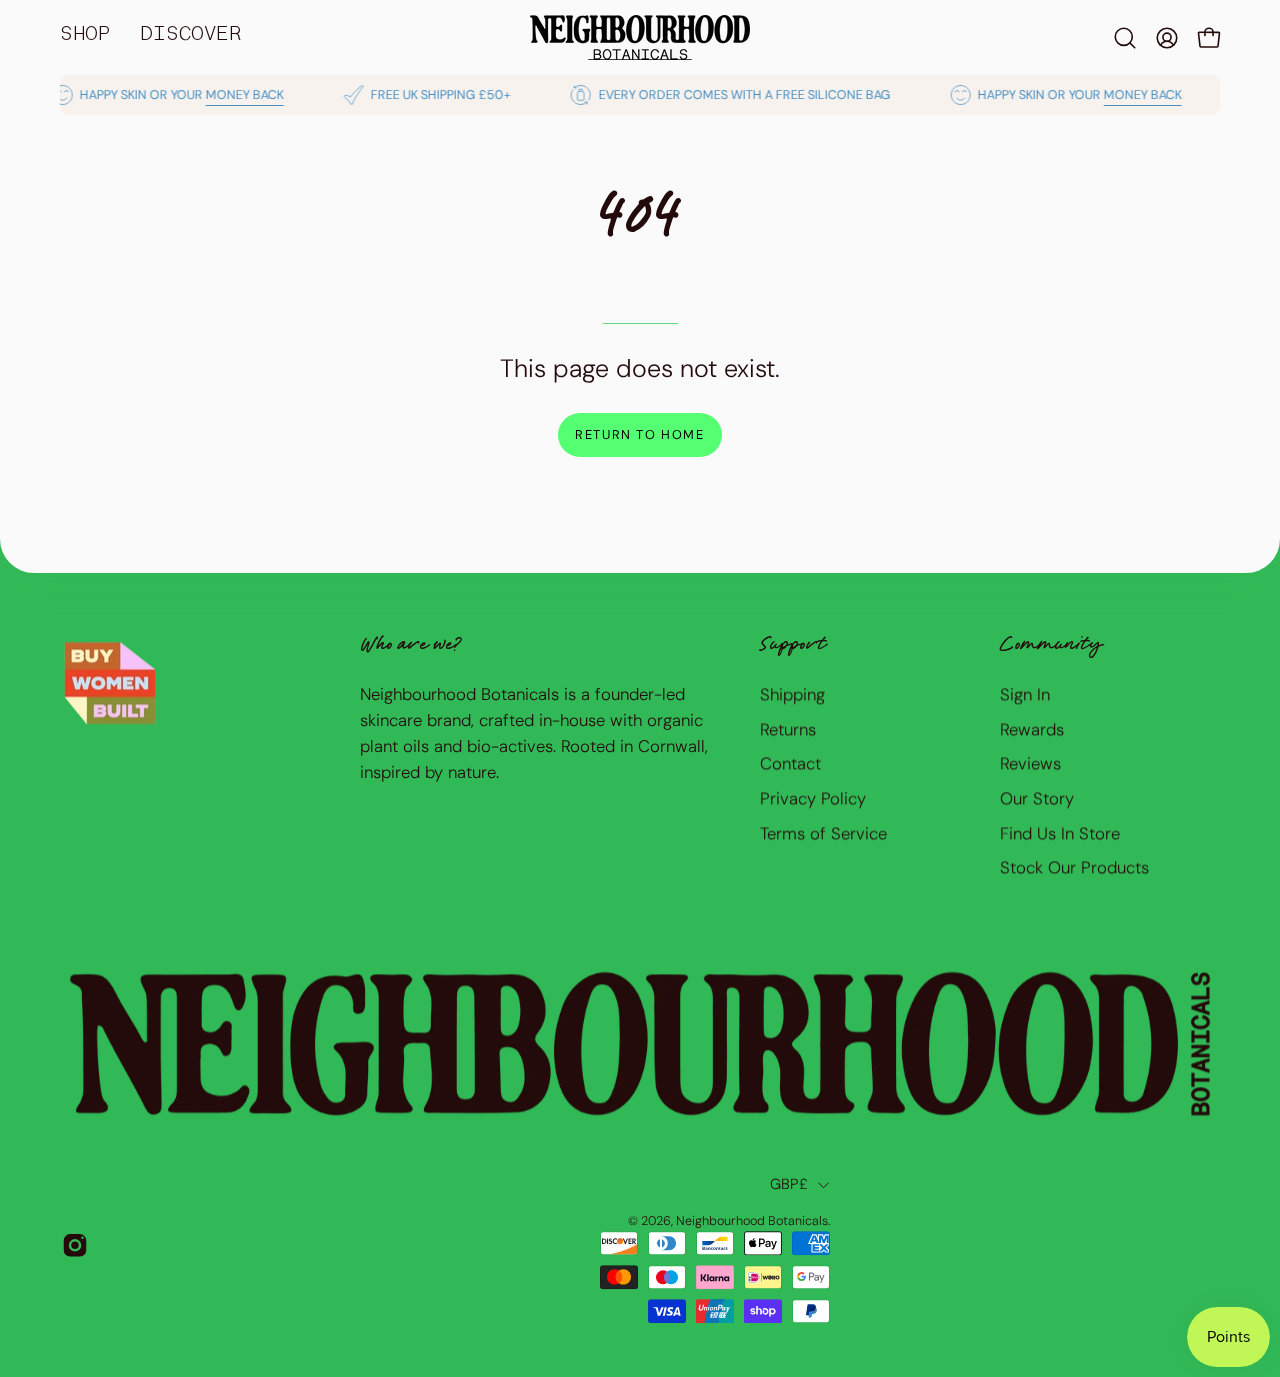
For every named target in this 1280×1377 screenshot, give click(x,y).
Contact (790, 763)
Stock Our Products (1074, 867)
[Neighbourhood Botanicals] (640, 37)
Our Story (1037, 798)
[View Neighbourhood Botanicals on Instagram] (75, 1245)
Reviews (1030, 763)
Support (793, 646)
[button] (1125, 38)
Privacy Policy (813, 798)
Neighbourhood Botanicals (752, 1221)
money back (228, 95)
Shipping (792, 694)
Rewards (1032, 728)
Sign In (1025, 694)
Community (1051, 646)
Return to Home (639, 434)
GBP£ (789, 1184)
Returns (788, 728)
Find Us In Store (1060, 832)
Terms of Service (823, 832)
